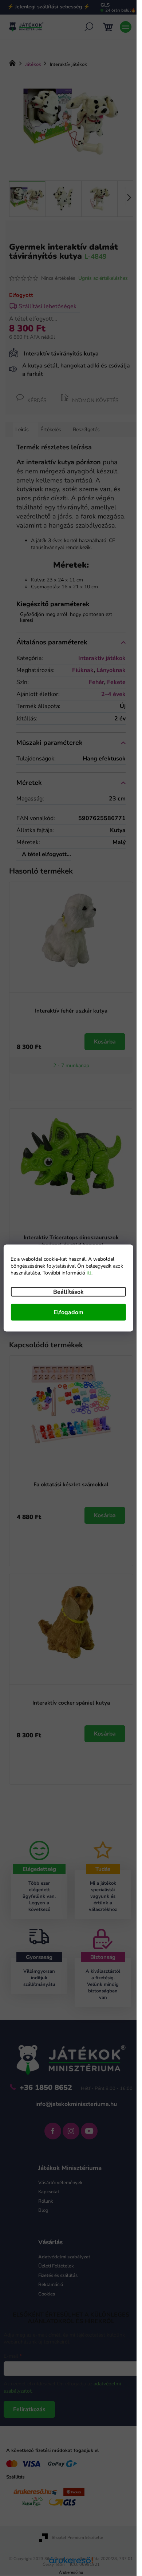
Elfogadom (68, 1312)
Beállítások (68, 1292)
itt (89, 1273)
